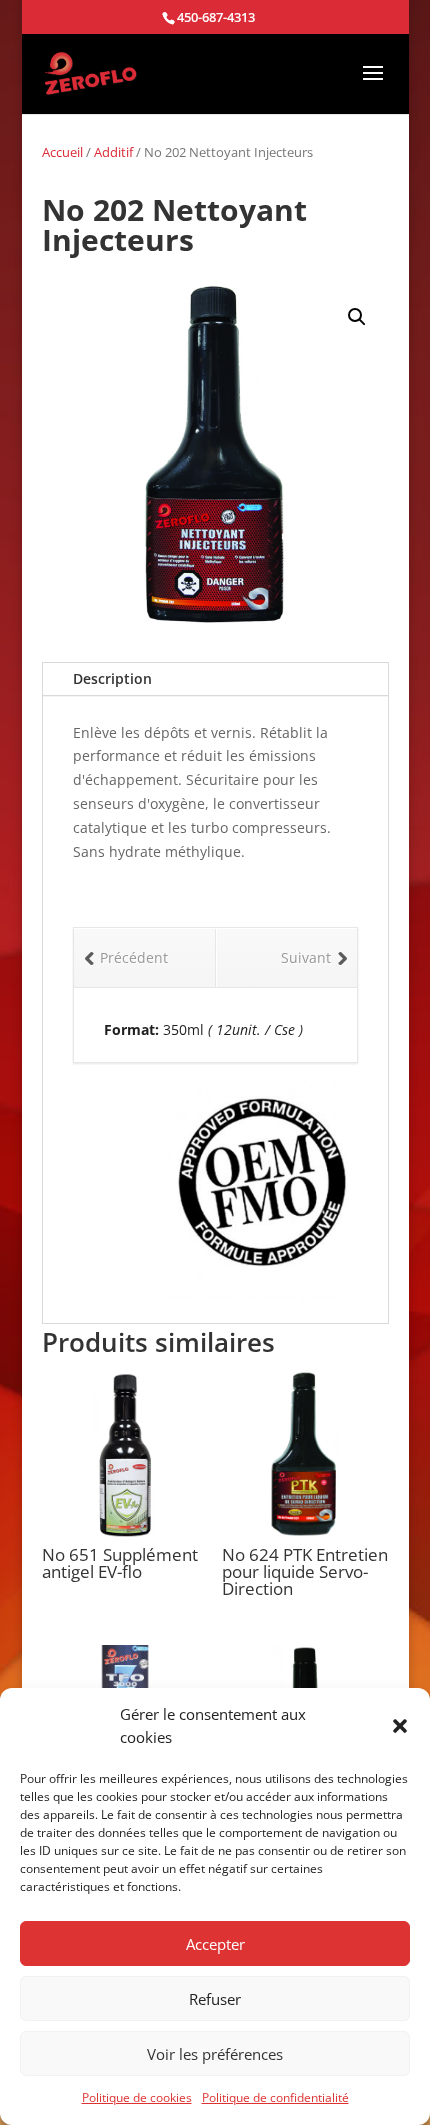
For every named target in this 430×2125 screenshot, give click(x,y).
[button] (400, 1726)
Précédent (134, 957)
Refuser (215, 1999)
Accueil (62, 152)
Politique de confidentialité (275, 2097)
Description (112, 678)
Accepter (215, 1944)
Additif (113, 152)
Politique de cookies (137, 2097)
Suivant (306, 957)
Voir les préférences (215, 2054)
